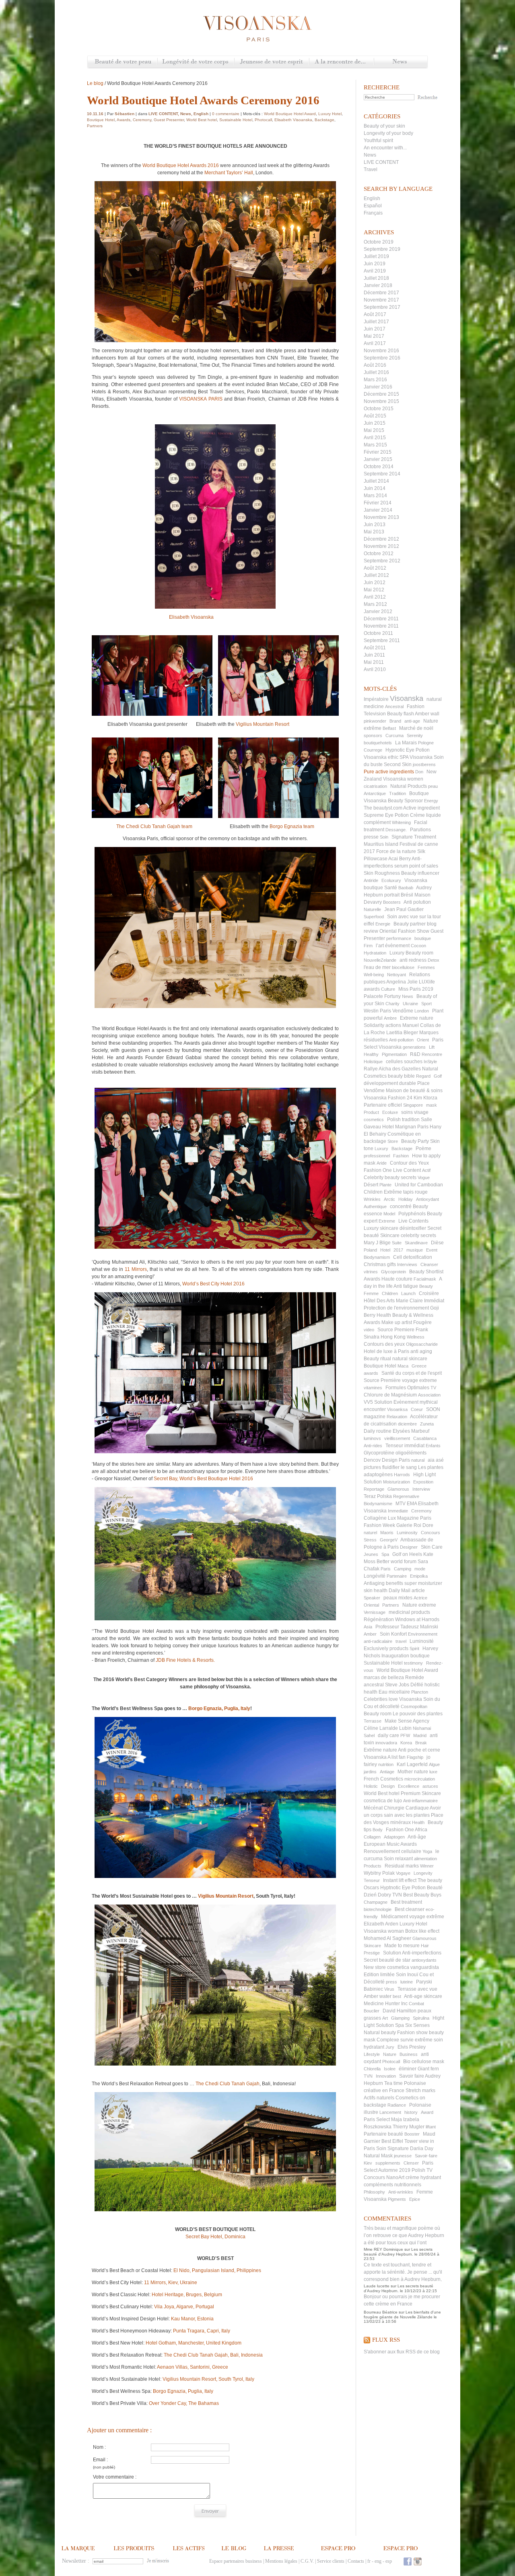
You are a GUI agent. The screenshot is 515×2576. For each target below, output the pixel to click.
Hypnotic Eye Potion (408, 750)
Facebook (408, 2561)
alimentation (425, 1859)
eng (378, 2561)
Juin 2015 (375, 423)
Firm (368, 946)
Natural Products (409, 786)
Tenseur (372, 1880)
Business (409, 2054)
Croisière (429, 1293)
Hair (425, 1946)
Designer (409, 1547)
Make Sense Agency (407, 1721)
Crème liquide (425, 815)
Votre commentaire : (115, 2477)
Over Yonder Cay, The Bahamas (184, 2403)
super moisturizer (423, 1583)
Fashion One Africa (407, 1830)
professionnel (377, 1156)
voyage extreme (419, 1380)
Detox (434, 960)
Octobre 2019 (379, 242)
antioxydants (424, 1960)
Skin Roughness (382, 873)
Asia (368, 1627)
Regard (423, 1076)
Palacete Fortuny (382, 996)
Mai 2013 (374, 532)
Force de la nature (396, 851)
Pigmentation (394, 1054)
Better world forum (397, 1562)
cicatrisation (375, 786)
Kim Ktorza (425, 1098)
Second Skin (398, 764)
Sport (426, 1004)
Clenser (411, 2163)
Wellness (416, 1337)
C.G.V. (307, 2561)
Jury (390, 2047)
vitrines (371, 1272)
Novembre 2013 (381, 517)
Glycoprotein (393, 1272)
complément (377, 822)
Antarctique (375, 793)
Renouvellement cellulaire (392, 1851)
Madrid (420, 1735)
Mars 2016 (375, 380)
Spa (385, 1554)
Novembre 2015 (381, 401)
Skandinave (416, 1243)
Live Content (407, 1170)
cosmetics (374, 1120)
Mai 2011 (374, 662)
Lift (432, 1047)
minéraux (401, 1822)
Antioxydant (427, 1199)
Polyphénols (412, 1214)
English (372, 198)
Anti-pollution (401, 1040)
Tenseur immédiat (405, 1446)
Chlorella (372, 2069)
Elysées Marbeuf (411, 1431)
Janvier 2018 (378, 285)
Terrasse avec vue (417, 1989)
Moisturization (397, 1482)
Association (429, 1395)
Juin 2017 (375, 329)
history (411, 2112)
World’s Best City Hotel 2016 (213, 1284)
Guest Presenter (169, 120)
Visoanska (407, 698)
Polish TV (422, 2170)
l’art (380, 946)
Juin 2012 (375, 583)
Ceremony (421, 1511)
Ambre (390, 1018)
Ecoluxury (391, 880)
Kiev (368, 2163)
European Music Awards (390, 1844)
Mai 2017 (374, 336)
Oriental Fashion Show (404, 931)
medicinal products (409, 1612)
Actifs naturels (379, 2098)
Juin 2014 (375, 488)
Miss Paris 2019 (416, 989)
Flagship (415, 1757)
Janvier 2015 (378, 459)
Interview (421, 1489)
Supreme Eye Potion (386, 815)
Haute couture (397, 1279)
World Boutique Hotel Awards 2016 (181, 165)
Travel (371, 169)
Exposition (423, 1482)
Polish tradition (403, 1120)
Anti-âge (417, 1837)
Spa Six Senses (412, 2025)
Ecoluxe (390, 1112)
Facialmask (425, 1279)
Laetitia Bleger (402, 1033)
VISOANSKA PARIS (201, 399)
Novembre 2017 (381, 300)
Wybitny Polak (379, 1873)
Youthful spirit (378, 140)
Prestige (372, 1953)
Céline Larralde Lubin (388, 1728)
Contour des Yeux (409, 1163)
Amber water (378, 1996)
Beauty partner (410, 924)
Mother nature (413, 1772)
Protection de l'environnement (396, 1308)
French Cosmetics (383, 1779)
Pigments (397, 2199)
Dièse (437, 1243)
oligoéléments (411, 1453)
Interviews (407, 1264)
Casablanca (425, 1438)
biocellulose (403, 967)
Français (373, 213)
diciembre (407, 1424)
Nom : (99, 2447)
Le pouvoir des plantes (418, 1714)
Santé (391, 888)
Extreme (387, 1221)
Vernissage (375, 1612)
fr (369, 2561)
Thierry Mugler (409, 2127)
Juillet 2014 (376, 481)
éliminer (408, 2069)
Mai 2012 (374, 590)
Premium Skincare (421, 1793)
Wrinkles (372, 1199)
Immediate (398, 1511)
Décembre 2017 (381, 293)
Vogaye (403, 1873)
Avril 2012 (375, 597)
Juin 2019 (375, 264)
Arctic (389, 1199)
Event (432, 1250)
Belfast (389, 728)
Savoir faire (412, 2076)
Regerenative (406, 1496)
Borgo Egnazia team (293, 826)
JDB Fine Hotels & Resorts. (185, 1660)
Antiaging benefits (383, 1583)
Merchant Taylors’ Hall (229, 173)
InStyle (430, 1062)
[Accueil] (257, 29)
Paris (386, 1569)
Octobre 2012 (379, 554)
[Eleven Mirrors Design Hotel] (215, 1373)
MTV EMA (406, 1504)
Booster (412, 2134)
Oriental (371, 1605)
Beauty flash (401, 714)
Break (421, 1743)
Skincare (372, 1946)
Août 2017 (375, 314)
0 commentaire (226, 114)
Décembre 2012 (381, 539)
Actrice (420, 1598)
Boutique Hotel (380, 1366)
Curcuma (394, 735)
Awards (124, 120)
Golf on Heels (407, 1554)
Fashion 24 (400, 1098)
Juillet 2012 (376, 575)
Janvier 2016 (378, 387)
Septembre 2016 (382, 358)
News (401, 62)
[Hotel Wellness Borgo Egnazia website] (316, 826)
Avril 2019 (375, 271)
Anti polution (417, 902)
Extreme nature (417, 1018)
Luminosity (407, 1533)
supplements (388, 2163)
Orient (423, 1040)
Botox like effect (422, 1931)
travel (401, 1641)
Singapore (413, 1105)
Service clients (331, 2561)
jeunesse (403, 2156)
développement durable (390, 1083)
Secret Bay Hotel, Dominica (215, 2237)
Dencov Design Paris (387, 1460)
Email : (100, 2460)
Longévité (375, 1576)
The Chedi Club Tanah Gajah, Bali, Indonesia (213, 2355)
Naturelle (372, 909)
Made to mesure (402, 1946)
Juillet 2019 (376, 256)
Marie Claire (409, 1301)
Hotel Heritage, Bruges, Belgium (187, 2295)
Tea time (393, 2083)
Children (390, 1293)
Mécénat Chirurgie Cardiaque (396, 1808)
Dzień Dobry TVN (383, 1895)
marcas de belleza (384, 1677)
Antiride (371, 880)
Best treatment (406, 1902)
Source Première (382, 1380)
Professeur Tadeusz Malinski (407, 1627)
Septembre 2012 (382, 561)
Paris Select (377, 2119)
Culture (388, 989)
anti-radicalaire (378, 1641)
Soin (384, 837)
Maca (403, 1366)
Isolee (390, 2069)
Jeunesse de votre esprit (272, 62)
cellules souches (404, 1062)
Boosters (392, 902)
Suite (397, 1243)
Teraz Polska (378, 1496)
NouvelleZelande (380, 960)
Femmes (426, 967)
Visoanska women (403, 779)
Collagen (372, 1837)
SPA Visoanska (416, 757)
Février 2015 (378, 452)
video (369, 1330)
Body (378, 1830)
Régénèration (379, 1620)
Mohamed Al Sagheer (387, 1938)
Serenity (415, 735)
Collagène (375, 1518)
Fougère (422, 1322)
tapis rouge (415, 1192)
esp (389, 2561)
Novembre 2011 (381, 626)
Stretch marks (420, 2091)
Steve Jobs (397, 1685)
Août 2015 (375, 416)
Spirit (414, 1648)
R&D (415, 1054)
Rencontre (432, 1054)
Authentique (375, 1206)
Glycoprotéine (379, 1453)
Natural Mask (378, 2156)
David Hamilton (400, 2011)
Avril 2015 (375, 438)
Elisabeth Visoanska (293, 120)
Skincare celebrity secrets (408, 1235)
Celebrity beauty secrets (390, 1177)
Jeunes (371, 1554)
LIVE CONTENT (381, 162)
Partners (391, 1605)
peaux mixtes (398, 1598)
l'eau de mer (377, 967)
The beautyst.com (383, 808)
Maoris (387, 1533)
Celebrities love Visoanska (393, 1699)
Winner (427, 1866)
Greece (419, 1366)
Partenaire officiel (383, 1105)
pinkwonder (375, 721)
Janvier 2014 (378, 510)
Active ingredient (421, 808)
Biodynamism (377, 1257)
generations (414, 1047)
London (422, 1011)
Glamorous (398, 1489)
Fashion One (378, 1170)
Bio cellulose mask (424, 2062)
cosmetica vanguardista (413, 1967)
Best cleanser (410, 1909)
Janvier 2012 (378, 611)
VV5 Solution (378, 1402)
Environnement (423, 1634)
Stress (370, 1540)
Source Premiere (396, 1330)
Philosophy (374, 2192)
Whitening (401, 822)
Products (373, 1866)
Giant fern (428, 2069)
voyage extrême (427, 1917)
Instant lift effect (400, 1880)
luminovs (372, 1438)
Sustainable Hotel (383, 1663)
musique (415, 1250)
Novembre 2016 (381, 351)
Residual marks (402, 1866)
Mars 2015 (375, 445)
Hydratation (375, 953)
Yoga (427, 1851)
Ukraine (410, 1004)
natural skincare (410, 1359)
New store (375, 1967)
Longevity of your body (388, 133)
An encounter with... (385, 148)
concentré (401, 1206)
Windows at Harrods (417, 1620)
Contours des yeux (384, 1344)
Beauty (426, 1286)
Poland (370, 1250)
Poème (423, 1149)
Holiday (406, 1199)
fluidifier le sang (400, 1467)
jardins (370, 1772)
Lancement (390, 2112)
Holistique (373, 1062)
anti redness (413, 960)
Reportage (374, 1489)
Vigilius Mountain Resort (263, 724)
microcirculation (420, 1779)
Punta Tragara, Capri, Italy (202, 2331)
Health (418, 1822)
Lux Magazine (403, 1518)
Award (427, 2112)
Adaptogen (394, 1837)
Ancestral (394, 706)
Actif (426, 1170)
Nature (390, 2054)
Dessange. (396, 830)
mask (432, 1105)
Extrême (393, 1192)
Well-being (374, 975)
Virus (389, 1989)
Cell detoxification (413, 1257)
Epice (415, 2199)
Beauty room (378, 1714)
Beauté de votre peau (123, 62)
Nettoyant (397, 975)
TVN (368, 2076)
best (397, 1996)
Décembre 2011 (381, 619)
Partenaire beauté (383, 2134)
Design (388, 1786)
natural (418, 1460)
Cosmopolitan (414, 1706)
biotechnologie (378, 1909)
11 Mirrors (136, 1269)
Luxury (381, 1149)
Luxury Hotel (413, 1924)
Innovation (386, 2076)
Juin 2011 (374, 655)
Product (371, 1112)
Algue (434, 1764)
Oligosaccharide (422, 1344)
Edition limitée (379, 1975)
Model (389, 1214)
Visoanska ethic (381, 757)
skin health (376, 1591)
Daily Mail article (407, 1591)
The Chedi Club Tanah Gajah (228, 2084)
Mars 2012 (375, 604)
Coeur (417, 1409)
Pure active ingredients (389, 772)
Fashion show (412, 2033)
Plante (385, 1185)
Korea (406, 1743)
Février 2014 (378, 503)
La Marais (406, 743)
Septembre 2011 (382, 640)
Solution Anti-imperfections (412, 1953)
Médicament (394, 1917)
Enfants (433, 1446)
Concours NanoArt (384, 2177)
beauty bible (401, 1076)
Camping (403, 1569)
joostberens (424, 764)
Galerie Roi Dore (415, 1525)
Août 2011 (375, 648)
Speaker (372, 1598)
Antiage (387, 1772)
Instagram (418, 2561)
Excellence (409, 1786)
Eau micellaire (394, 1692)
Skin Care (432, 1547)
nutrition (386, 1764)
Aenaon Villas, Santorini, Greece (193, 2367)
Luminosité (422, 1641)
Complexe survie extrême (405, 2040)
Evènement (406, 1402)
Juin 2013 (375, 525)
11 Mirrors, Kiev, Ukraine (171, 2283)
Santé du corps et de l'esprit (412, 1373)
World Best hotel (382, 1793)
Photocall (391, 2062)
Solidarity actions (382, 1025)
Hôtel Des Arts (379, 1301)
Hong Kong (393, 1337)
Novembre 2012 (381, 546)
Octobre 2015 (379, 409)
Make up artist (397, 1322)
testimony (413, 1663)
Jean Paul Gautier (404, 909)
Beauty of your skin (384, 126)
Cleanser (429, 1264)
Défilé (417, 1685)
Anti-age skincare (423, 1996)
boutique (423, 938)
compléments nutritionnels (392, 2185)
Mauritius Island (381, 844)
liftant (431, 2127)
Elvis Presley (412, 2047)
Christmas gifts (380, 1264)
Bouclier (372, 2011)
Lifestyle (372, 2054)
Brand (395, 721)
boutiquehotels (378, 743)
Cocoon (418, 946)
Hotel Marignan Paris (405, 1127)
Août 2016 (375, 365)
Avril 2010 (375, 669)
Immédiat (434, 1301)
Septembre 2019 (382, 249)
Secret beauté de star (387, 1960)
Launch (408, 1293)
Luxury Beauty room (411, 953)
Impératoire (376, 699)
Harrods (402, 1475)
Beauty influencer (420, 873)
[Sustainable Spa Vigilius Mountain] (215, 1985)
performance (399, 938)
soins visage (415, 1112)
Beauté (435, 1888)
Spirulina (421, 2018)
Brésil (407, 895)
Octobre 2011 (378, 633)
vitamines (373, 1388)
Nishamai (422, 1728)
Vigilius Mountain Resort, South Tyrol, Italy (208, 2379)
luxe (433, 1772)
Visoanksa (397, 1409)
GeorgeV (389, 1540)
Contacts (356, 2561)
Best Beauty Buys (422, 1895)
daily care (388, 1735)
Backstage (402, 1149)
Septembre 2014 (382, 474)
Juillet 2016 (376, 372)
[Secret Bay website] (215, 1554)
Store (393, 1141)
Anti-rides (373, 1446)
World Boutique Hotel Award (407, 1670)
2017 (398, 1250)
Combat (416, 2004)
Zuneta (427, 1424)
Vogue (424, 1177)
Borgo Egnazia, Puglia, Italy (219, 1708)
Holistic (371, 1786)
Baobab (406, 888)
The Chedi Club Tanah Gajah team (153, 826)
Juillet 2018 (376, 278)
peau (433, 786)
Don (419, 772)
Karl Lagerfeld (412, 1764)
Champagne (376, 1902)
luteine (407, 1982)
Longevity (423, 1873)
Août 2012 (375, 568)
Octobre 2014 (379, 467)
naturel (370, 1533)
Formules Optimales (407, 1388)
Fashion (401, 1156)
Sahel (369, 1735)
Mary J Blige (377, 1243)
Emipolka (419, 1576)
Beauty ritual (377, 1359)
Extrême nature (380, 1750)
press (391, 1982)
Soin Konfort (393, 1634)
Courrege (373, 750)
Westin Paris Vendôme (388, 1011)
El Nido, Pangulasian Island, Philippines (217, 2270)
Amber (370, 1634)
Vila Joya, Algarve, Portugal (184, 2307)
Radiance (397, 2105)
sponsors (373, 735)
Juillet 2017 (376, 322)
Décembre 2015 (381, 394)
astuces (430, 1786)
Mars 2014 (375, 496)
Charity (392, 1004)
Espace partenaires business (236, 2561)
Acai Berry (400, 859)
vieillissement (397, 1438)
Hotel (385, 1250)
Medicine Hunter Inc (386, 2004)
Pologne (426, 743)
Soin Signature (392, 2148)
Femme (371, 1293)
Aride (382, 1163)
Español (373, 206)
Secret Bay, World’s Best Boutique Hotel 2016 (203, 1479)
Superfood (374, 917)
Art (385, 2018)
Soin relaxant (398, 1859)
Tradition (398, 793)
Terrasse (373, 1721)
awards (371, 1373)
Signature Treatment (414, 837)
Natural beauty (380, 2033)
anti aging (421, 1351)
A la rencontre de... (341, 62)
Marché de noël (416, 728)
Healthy (371, 1054)
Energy (431, 801)
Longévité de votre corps (196, 62)
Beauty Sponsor (405, 801)
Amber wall (427, 714)
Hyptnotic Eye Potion (403, 1888)
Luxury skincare (381, 1228)
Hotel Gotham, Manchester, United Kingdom (194, 2343)
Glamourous (424, 1938)
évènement (397, 946)
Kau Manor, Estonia (192, 2319)
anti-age (412, 721)
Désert (371, 1185)
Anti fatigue (406, 1286)
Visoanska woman (384, 1931)
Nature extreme (419, 1605)
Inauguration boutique (406, 1656)
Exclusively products (386, 1648)
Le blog (95, 83)
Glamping (400, 2018)
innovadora (386, 1743)
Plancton (420, 1692)
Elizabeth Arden (381, 1924)
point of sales (424, 866)
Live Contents (413, 1221)
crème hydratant (423, 2177)
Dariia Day (422, 2148)
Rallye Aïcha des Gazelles (392, 1069)
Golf (438, 1076)
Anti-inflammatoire (420, 1801)
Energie (383, 924)
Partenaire (397, 1576)
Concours (431, 1533)
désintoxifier (413, 1228)
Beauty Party (415, 1141)
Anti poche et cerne (419, 1750)
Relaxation (397, 1417)
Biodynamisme (378, 1504)
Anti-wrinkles (401, 2192)
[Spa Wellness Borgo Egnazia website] (215, 1797)
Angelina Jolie (402, 982)
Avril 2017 (375, 343)
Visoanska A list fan (385, 1757)
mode (420, 1569)
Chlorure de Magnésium (390, 1395)
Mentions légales (281, 2561)
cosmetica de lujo (383, 1801)
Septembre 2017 (382, 307)
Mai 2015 (374, 430)
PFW (405, 1735)
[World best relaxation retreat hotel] (215, 2152)
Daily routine (378, 1431)
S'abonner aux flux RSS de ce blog (402, 2352)
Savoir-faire (426, 2156)
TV (433, 1388)
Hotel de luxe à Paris (386, 1351)
